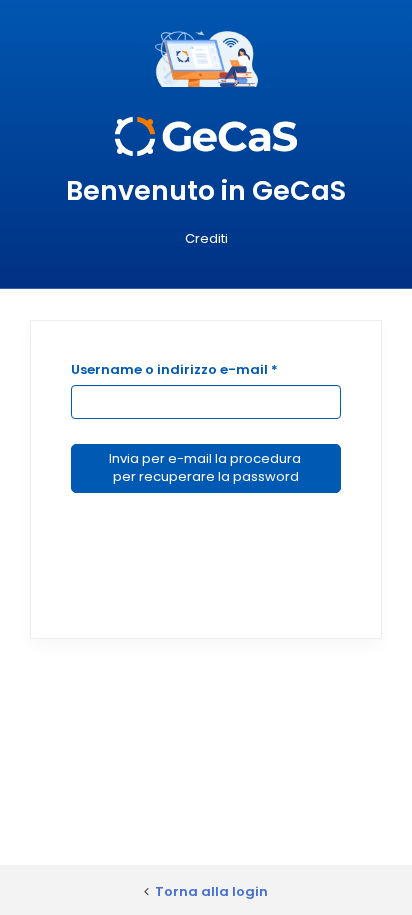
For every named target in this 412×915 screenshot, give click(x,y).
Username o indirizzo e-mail (174, 370)
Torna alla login (211, 891)
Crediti (206, 238)
